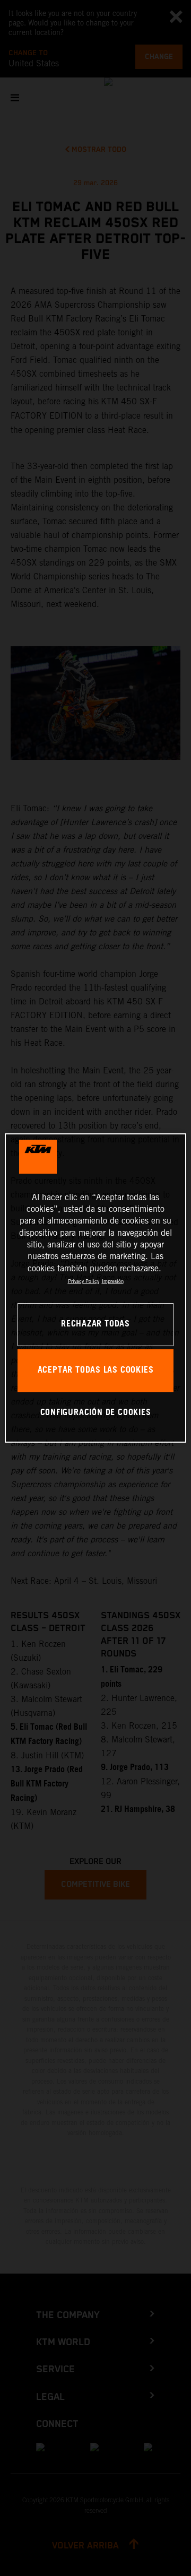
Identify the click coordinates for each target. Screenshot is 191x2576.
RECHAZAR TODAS (95, 1324)
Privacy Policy (84, 1281)
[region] (95, 1288)
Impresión (113, 1281)
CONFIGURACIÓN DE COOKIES (96, 1413)
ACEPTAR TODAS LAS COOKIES (96, 1370)
